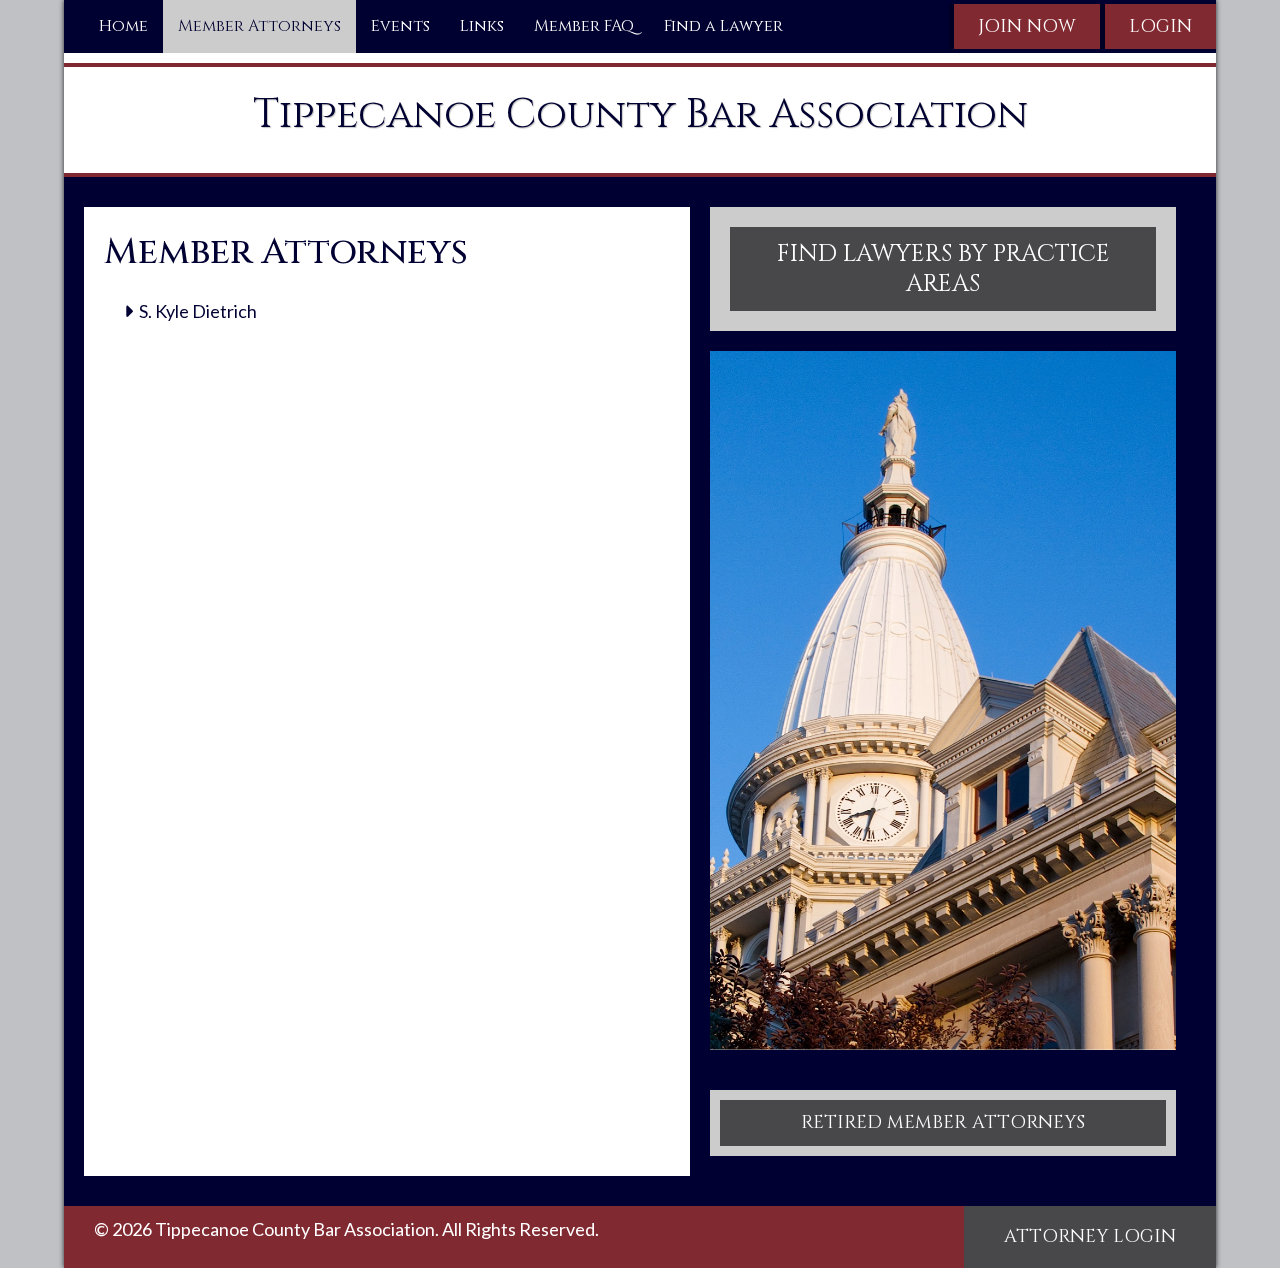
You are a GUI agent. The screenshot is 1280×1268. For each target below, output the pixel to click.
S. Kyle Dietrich (198, 311)
